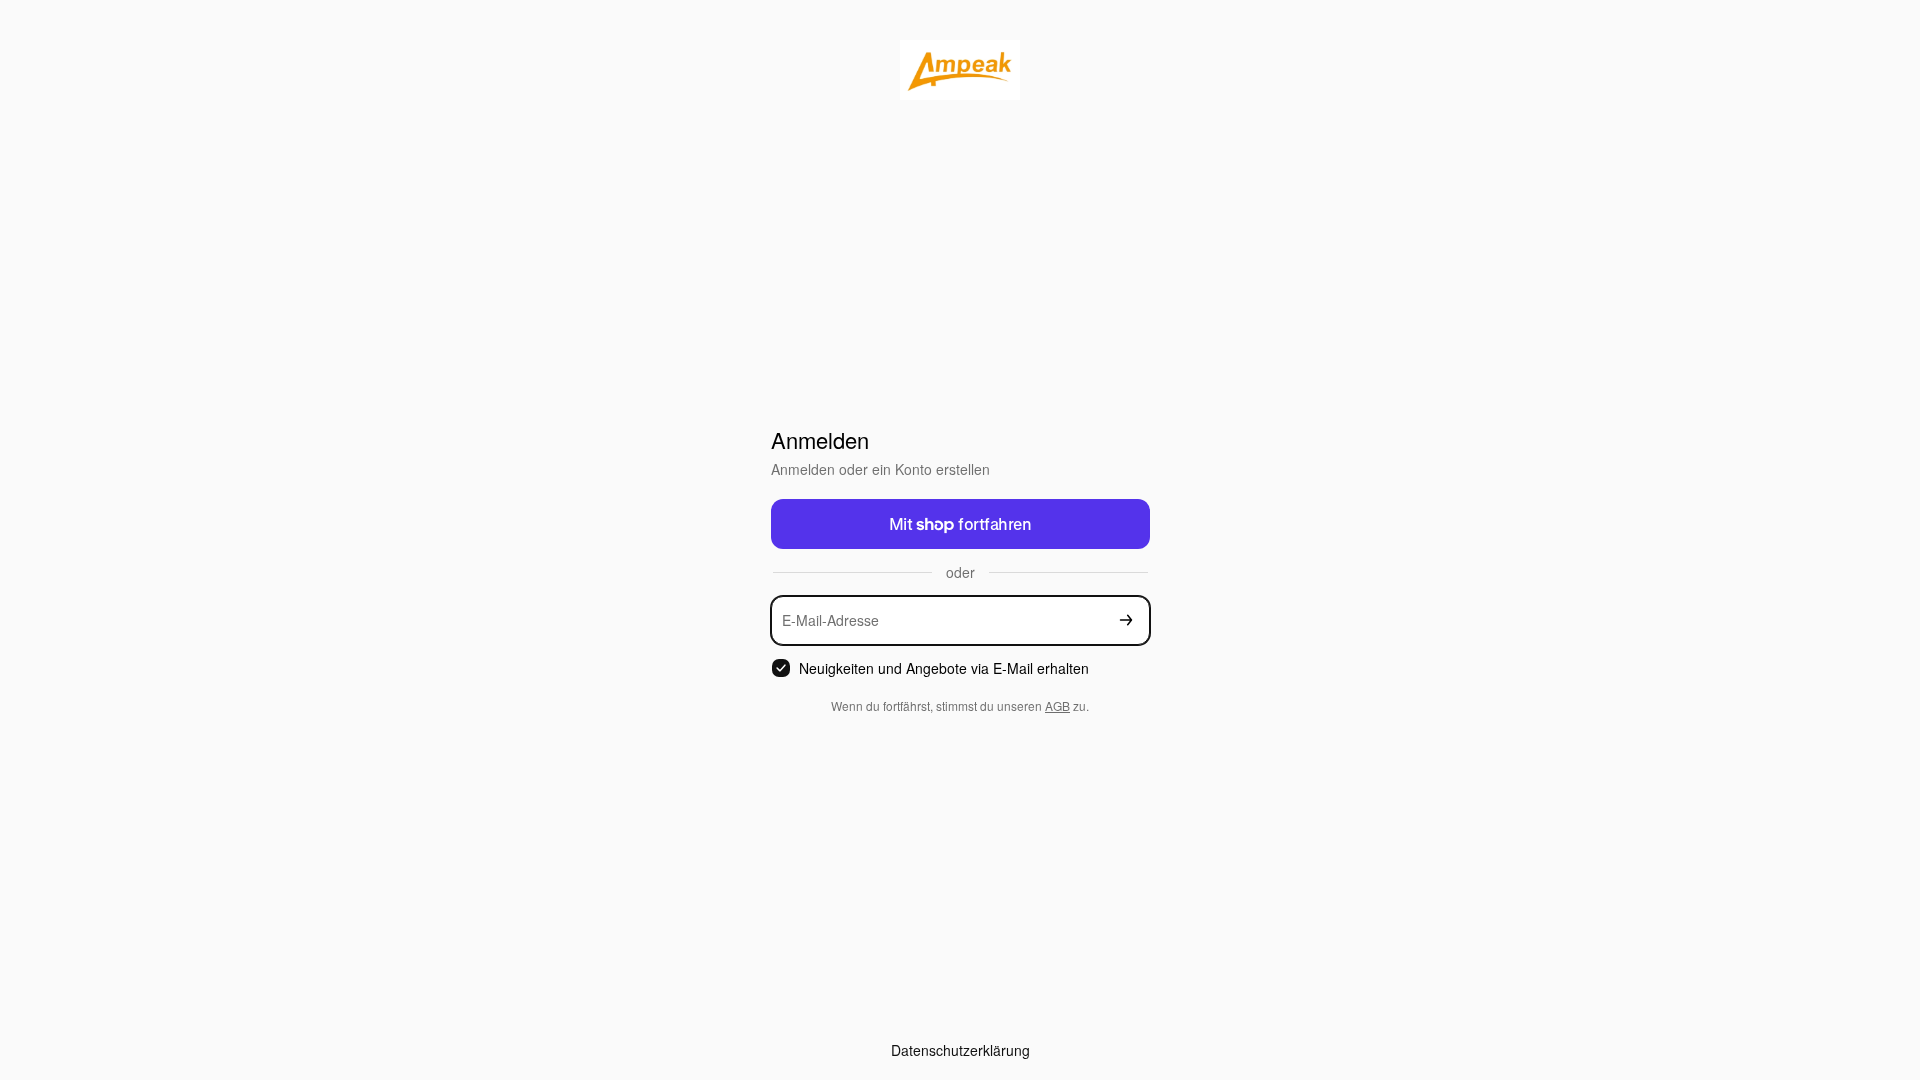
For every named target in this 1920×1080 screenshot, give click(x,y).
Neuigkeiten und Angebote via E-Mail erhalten (944, 668)
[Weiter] (1126, 620)
